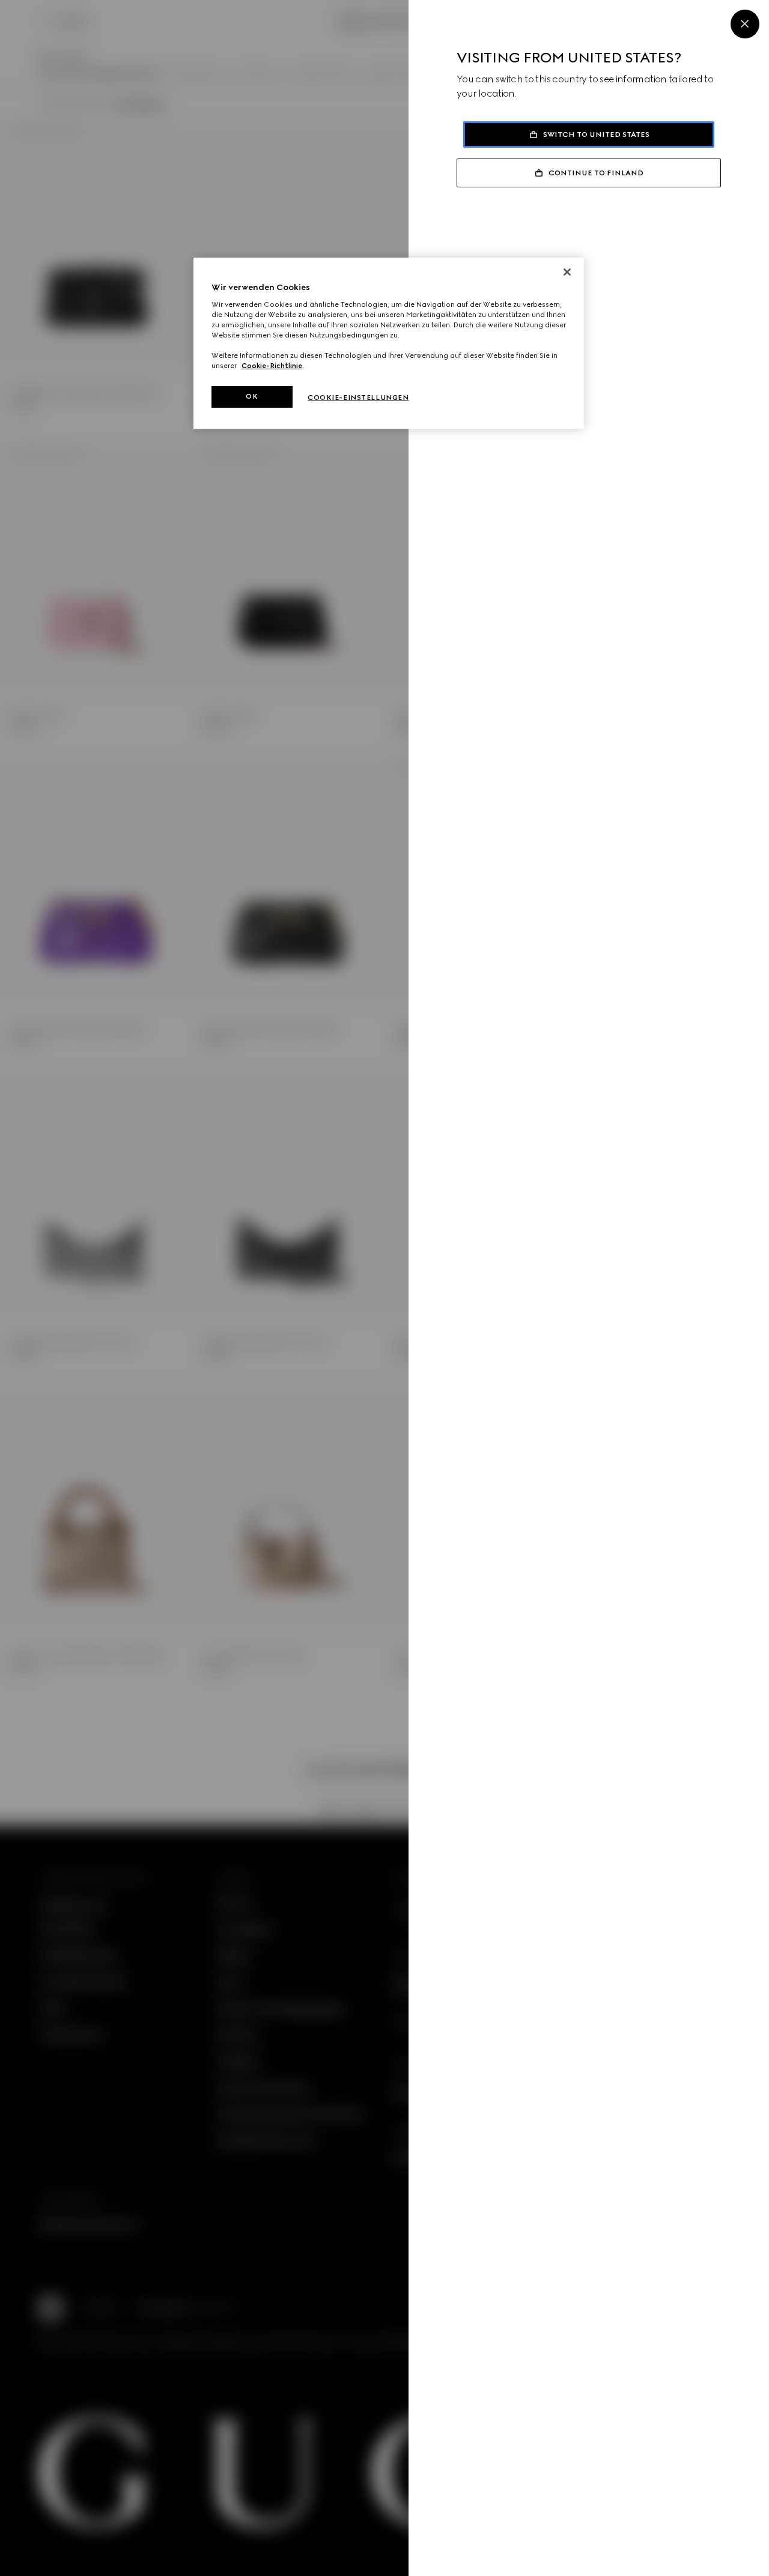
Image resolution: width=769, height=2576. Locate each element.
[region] (389, 343)
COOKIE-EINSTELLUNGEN (358, 398)
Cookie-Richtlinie (272, 366)
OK (252, 396)
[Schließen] (567, 272)
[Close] (745, 24)
